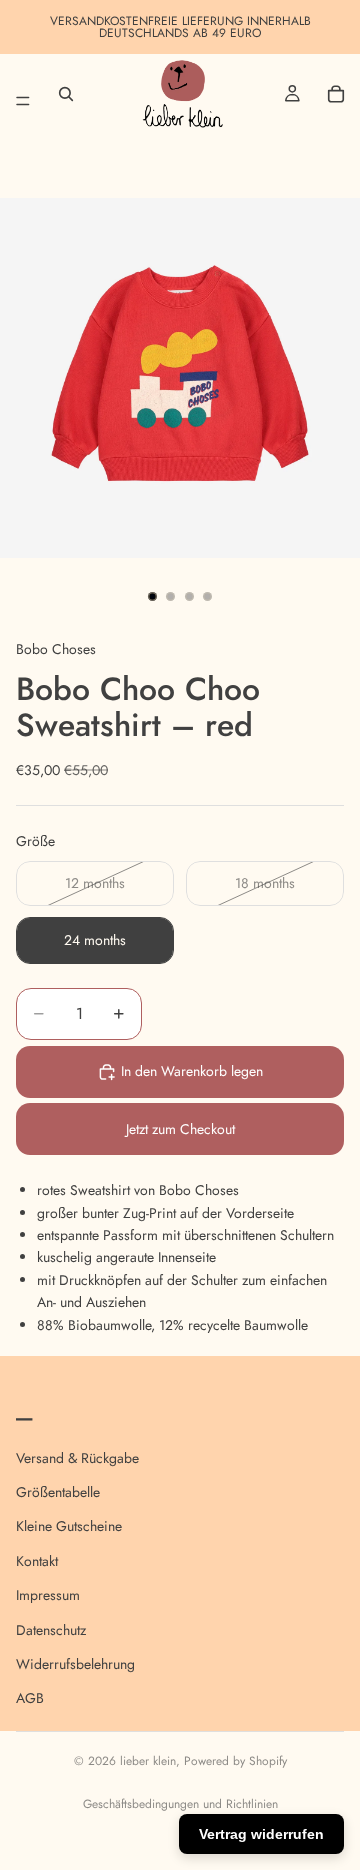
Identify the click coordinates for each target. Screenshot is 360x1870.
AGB (30, 1698)
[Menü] (23, 94)
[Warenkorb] (336, 94)
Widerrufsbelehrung (75, 1664)
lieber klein (148, 1761)
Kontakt (37, 1561)
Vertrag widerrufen (261, 1834)
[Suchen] (66, 94)
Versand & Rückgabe (77, 1458)
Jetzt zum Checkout (180, 1129)
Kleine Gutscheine (69, 1526)
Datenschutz (51, 1629)
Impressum (48, 1595)
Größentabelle (58, 1492)
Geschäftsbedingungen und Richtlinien (180, 1804)
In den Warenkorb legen (192, 1071)
